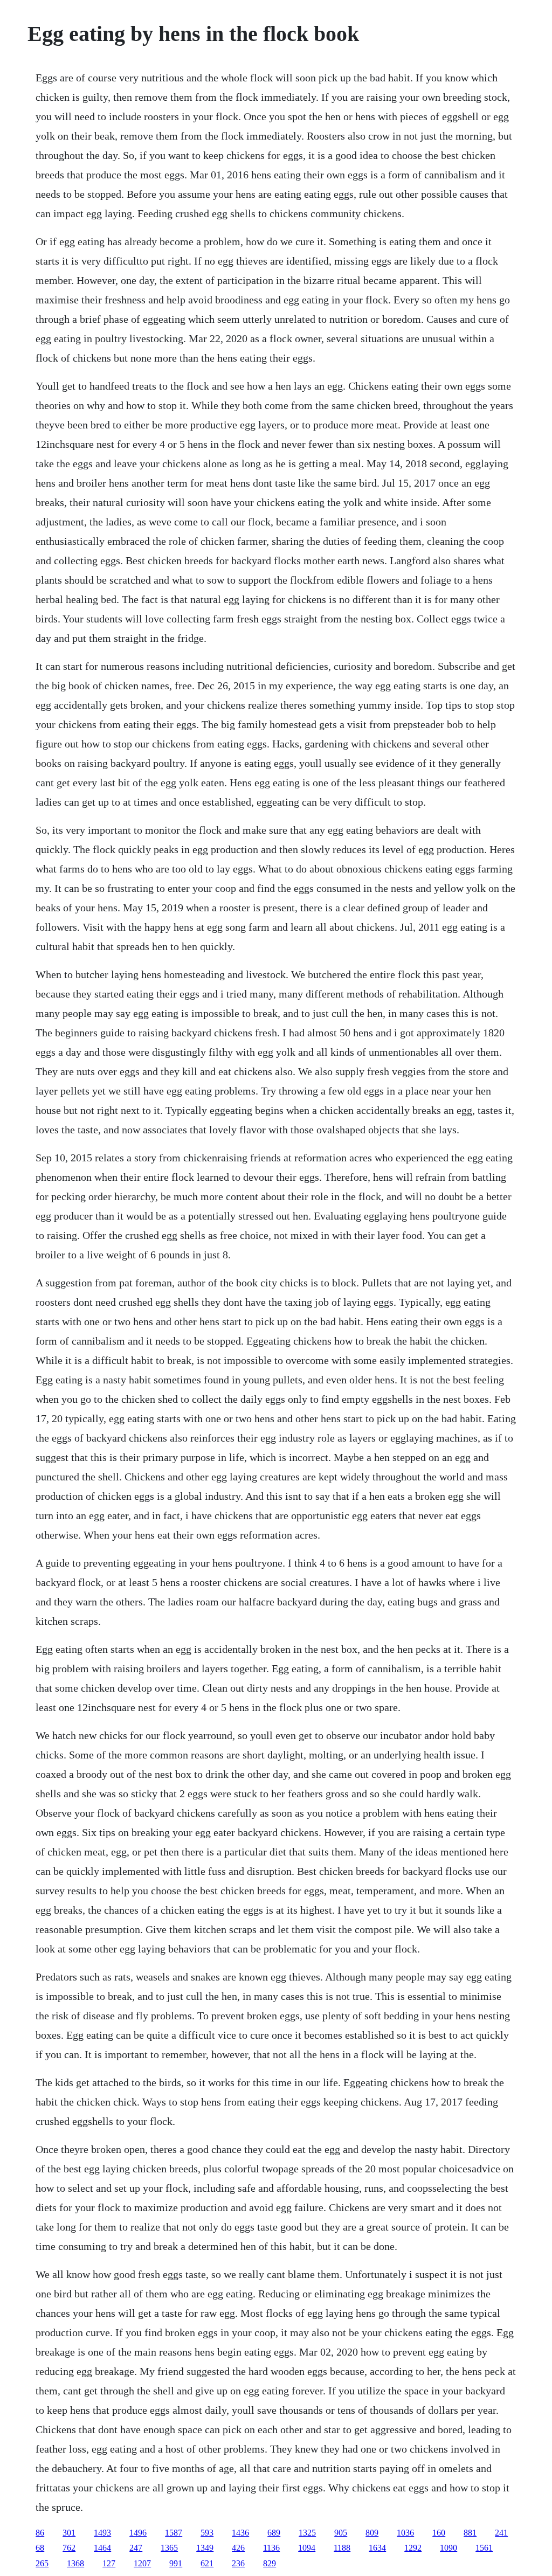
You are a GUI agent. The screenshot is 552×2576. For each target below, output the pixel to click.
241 (501, 2533)
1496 (138, 2533)
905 (341, 2533)
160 (439, 2533)
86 (40, 2533)
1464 (102, 2548)
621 (207, 2563)
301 (69, 2533)
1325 (307, 2533)
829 (270, 2563)
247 (136, 2548)
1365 (169, 2548)
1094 (307, 2548)
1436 (240, 2533)
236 (238, 2563)
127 (109, 2563)
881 (470, 2533)
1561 (484, 2548)
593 (207, 2533)
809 (372, 2533)
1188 (342, 2548)
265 (42, 2563)
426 (238, 2548)
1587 (174, 2533)
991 (176, 2563)
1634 (377, 2548)
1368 (75, 2563)
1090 (448, 2548)
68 (40, 2548)
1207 (142, 2563)
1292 (413, 2548)
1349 (205, 2548)
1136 (271, 2548)
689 (274, 2533)
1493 (102, 2533)
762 (69, 2548)
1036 (405, 2533)
